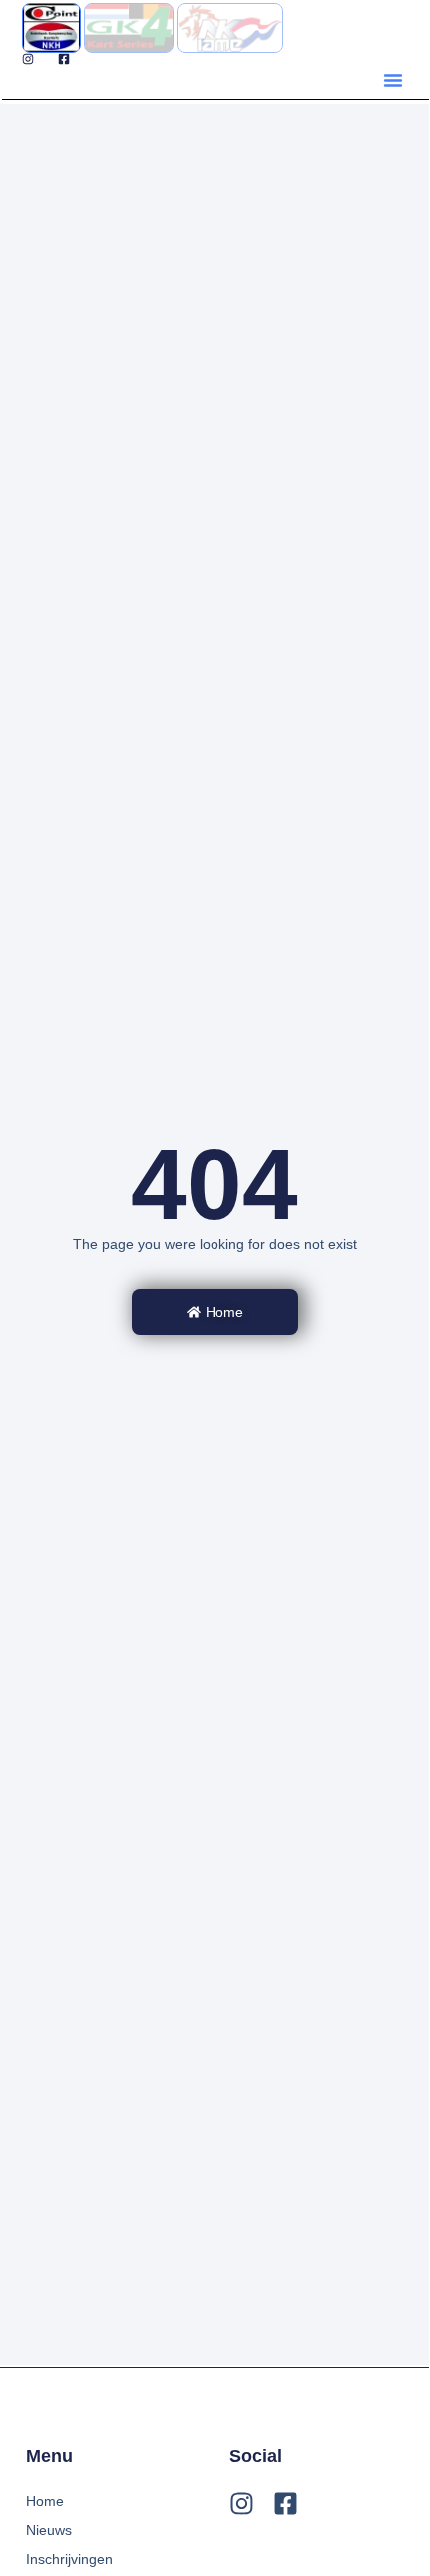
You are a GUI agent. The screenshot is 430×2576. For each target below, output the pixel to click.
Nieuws (49, 2530)
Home (45, 2501)
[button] (393, 80)
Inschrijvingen (69, 2559)
